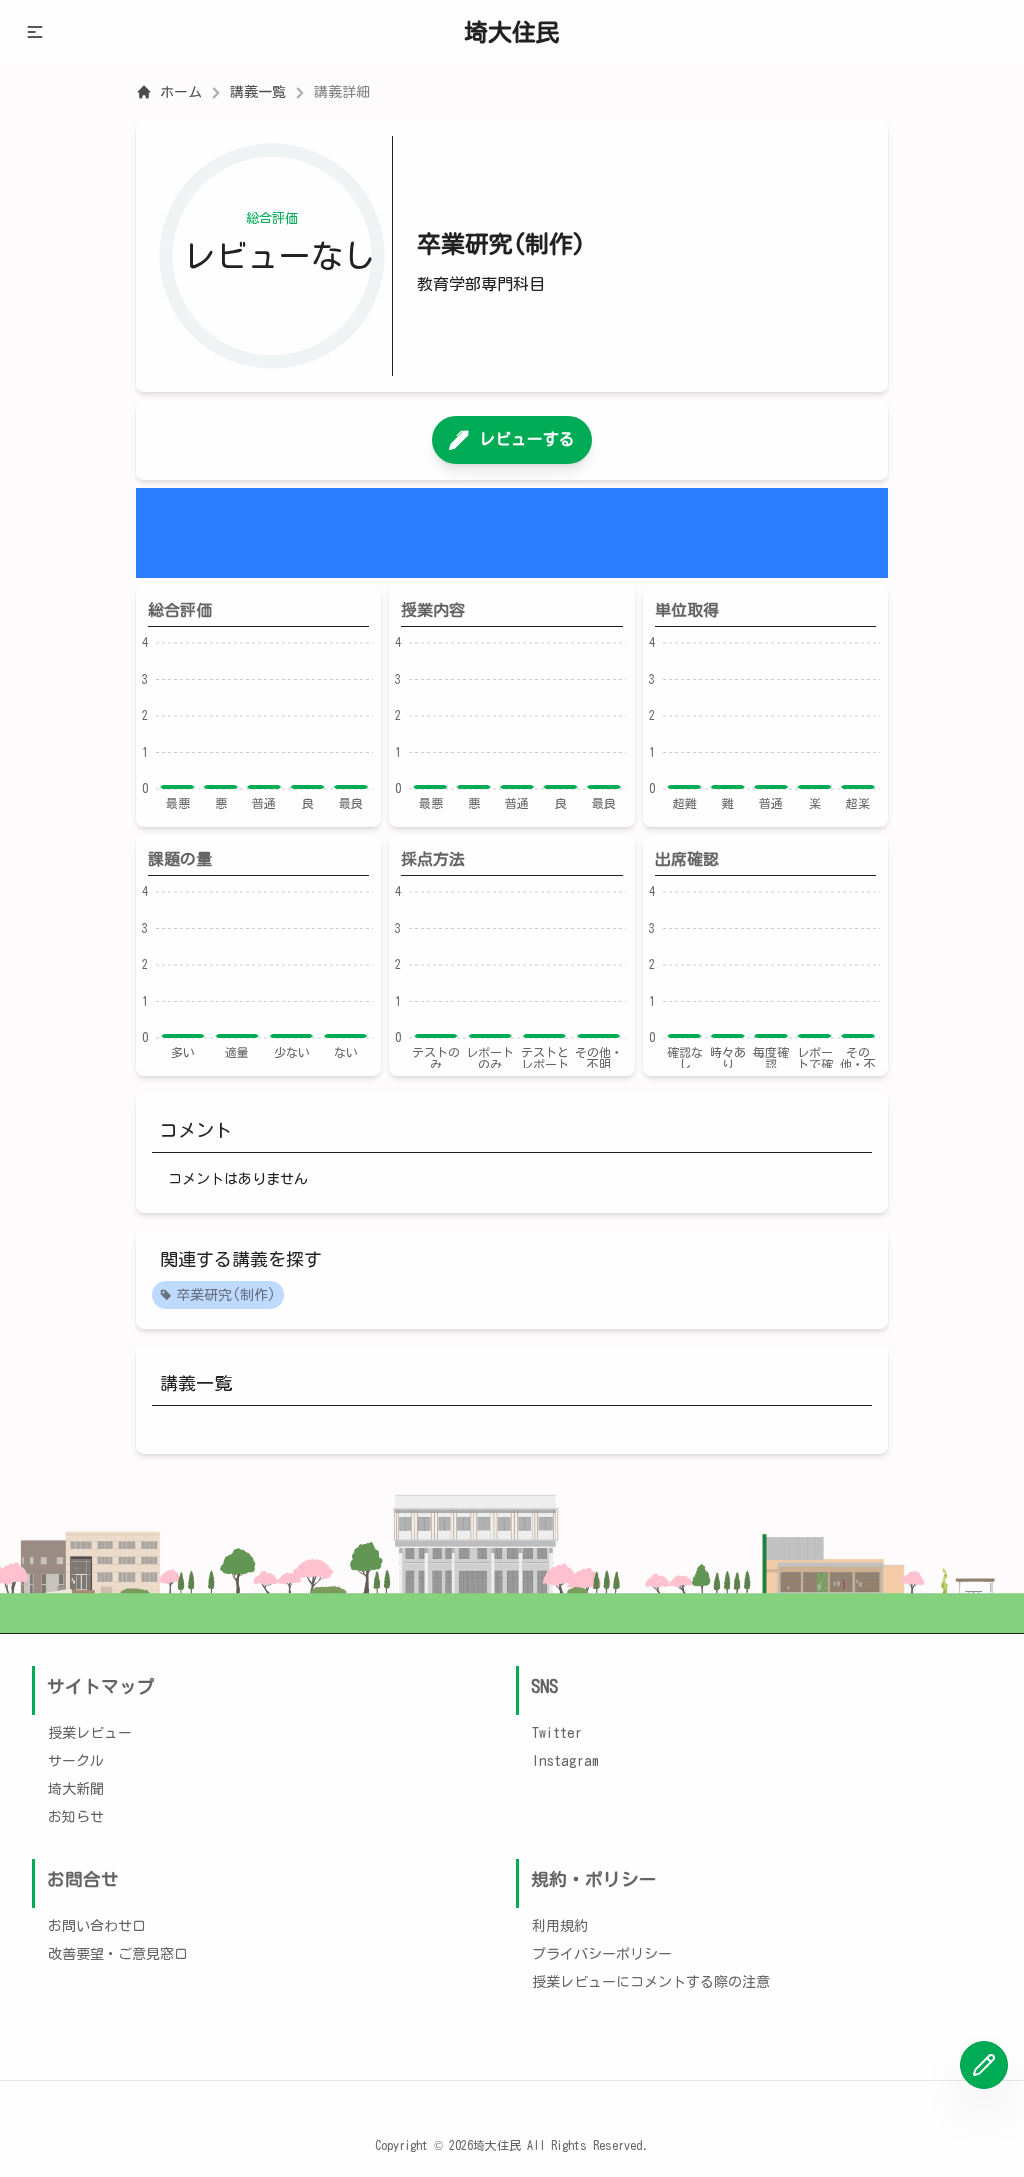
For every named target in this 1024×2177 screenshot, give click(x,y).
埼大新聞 (76, 1789)
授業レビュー (90, 1733)
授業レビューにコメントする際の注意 (651, 1982)
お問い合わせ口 (97, 1926)
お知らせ (76, 1817)
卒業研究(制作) (226, 1295)
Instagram (565, 1761)
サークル (76, 1761)
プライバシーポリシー (602, 1954)
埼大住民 (512, 32)
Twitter (557, 1733)
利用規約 (560, 1926)
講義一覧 (258, 92)
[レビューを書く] (984, 2065)
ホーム (181, 92)
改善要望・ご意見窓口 (118, 1954)
